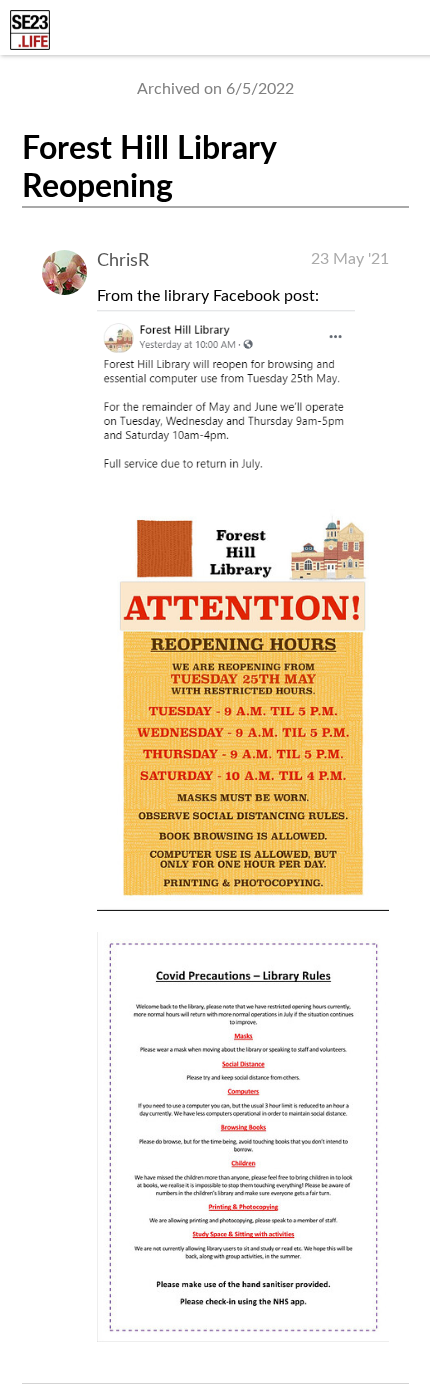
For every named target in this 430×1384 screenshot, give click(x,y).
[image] (243, 906)
